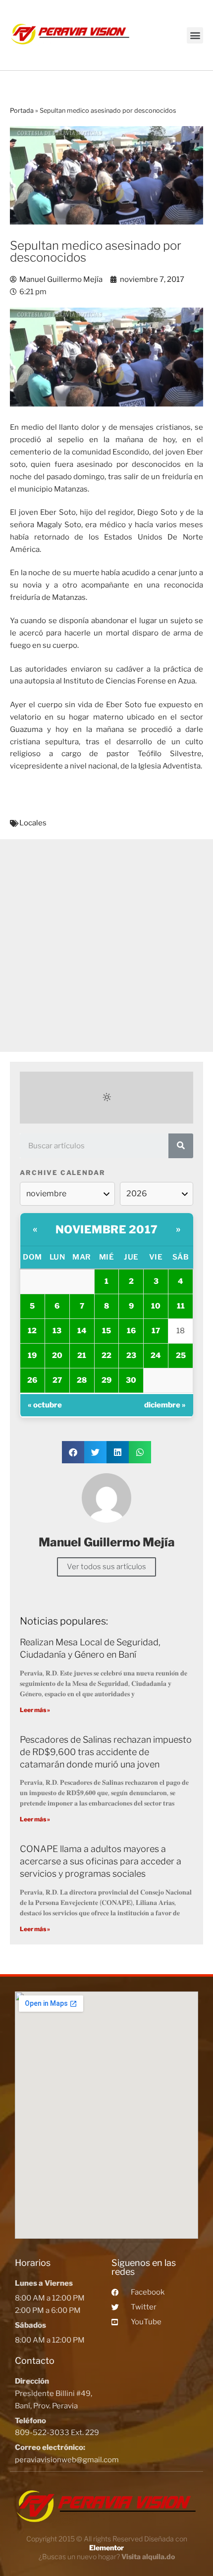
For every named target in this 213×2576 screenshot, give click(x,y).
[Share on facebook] (73, 1452)
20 (57, 1356)
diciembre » (165, 1405)
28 (82, 1380)
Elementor (106, 2548)
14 (82, 1331)
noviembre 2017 (107, 1229)
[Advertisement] (106, 946)
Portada (22, 111)
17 (156, 1331)
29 (106, 1380)
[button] (195, 35)
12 (32, 1331)
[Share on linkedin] (118, 1452)
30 (131, 1380)
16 (131, 1331)
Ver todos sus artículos (106, 1567)
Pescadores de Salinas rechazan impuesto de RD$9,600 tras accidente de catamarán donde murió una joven (106, 1752)
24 (156, 1356)
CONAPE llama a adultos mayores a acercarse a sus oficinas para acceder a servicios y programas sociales (101, 1861)
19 (32, 1356)
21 (82, 1356)
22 (106, 1356)
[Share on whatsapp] (140, 1452)
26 (32, 1380)
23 (131, 1356)
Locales (33, 823)
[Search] (181, 1146)
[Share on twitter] (95, 1452)
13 (57, 1331)
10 (156, 1306)
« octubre (45, 1405)
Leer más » (35, 1710)
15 (106, 1331)
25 (181, 1356)
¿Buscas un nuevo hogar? (107, 2556)
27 (57, 1380)
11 (181, 1306)
